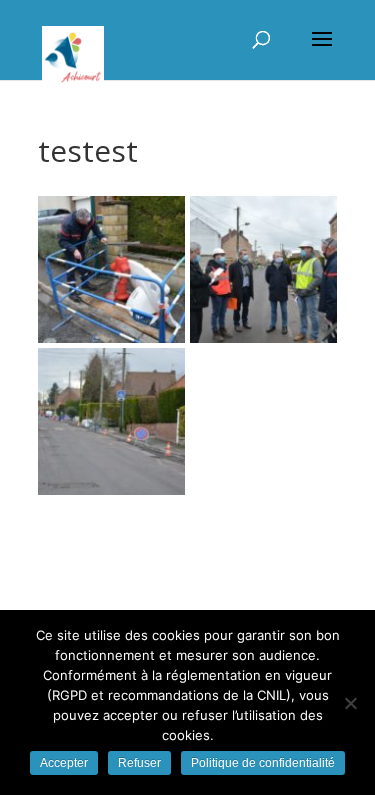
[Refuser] (350, 703)
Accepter (64, 763)
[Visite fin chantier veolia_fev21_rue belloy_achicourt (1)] (111, 421)
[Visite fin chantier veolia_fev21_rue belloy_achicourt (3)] (111, 269)
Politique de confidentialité (263, 763)
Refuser (139, 763)
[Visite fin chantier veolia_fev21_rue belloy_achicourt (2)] (263, 269)
